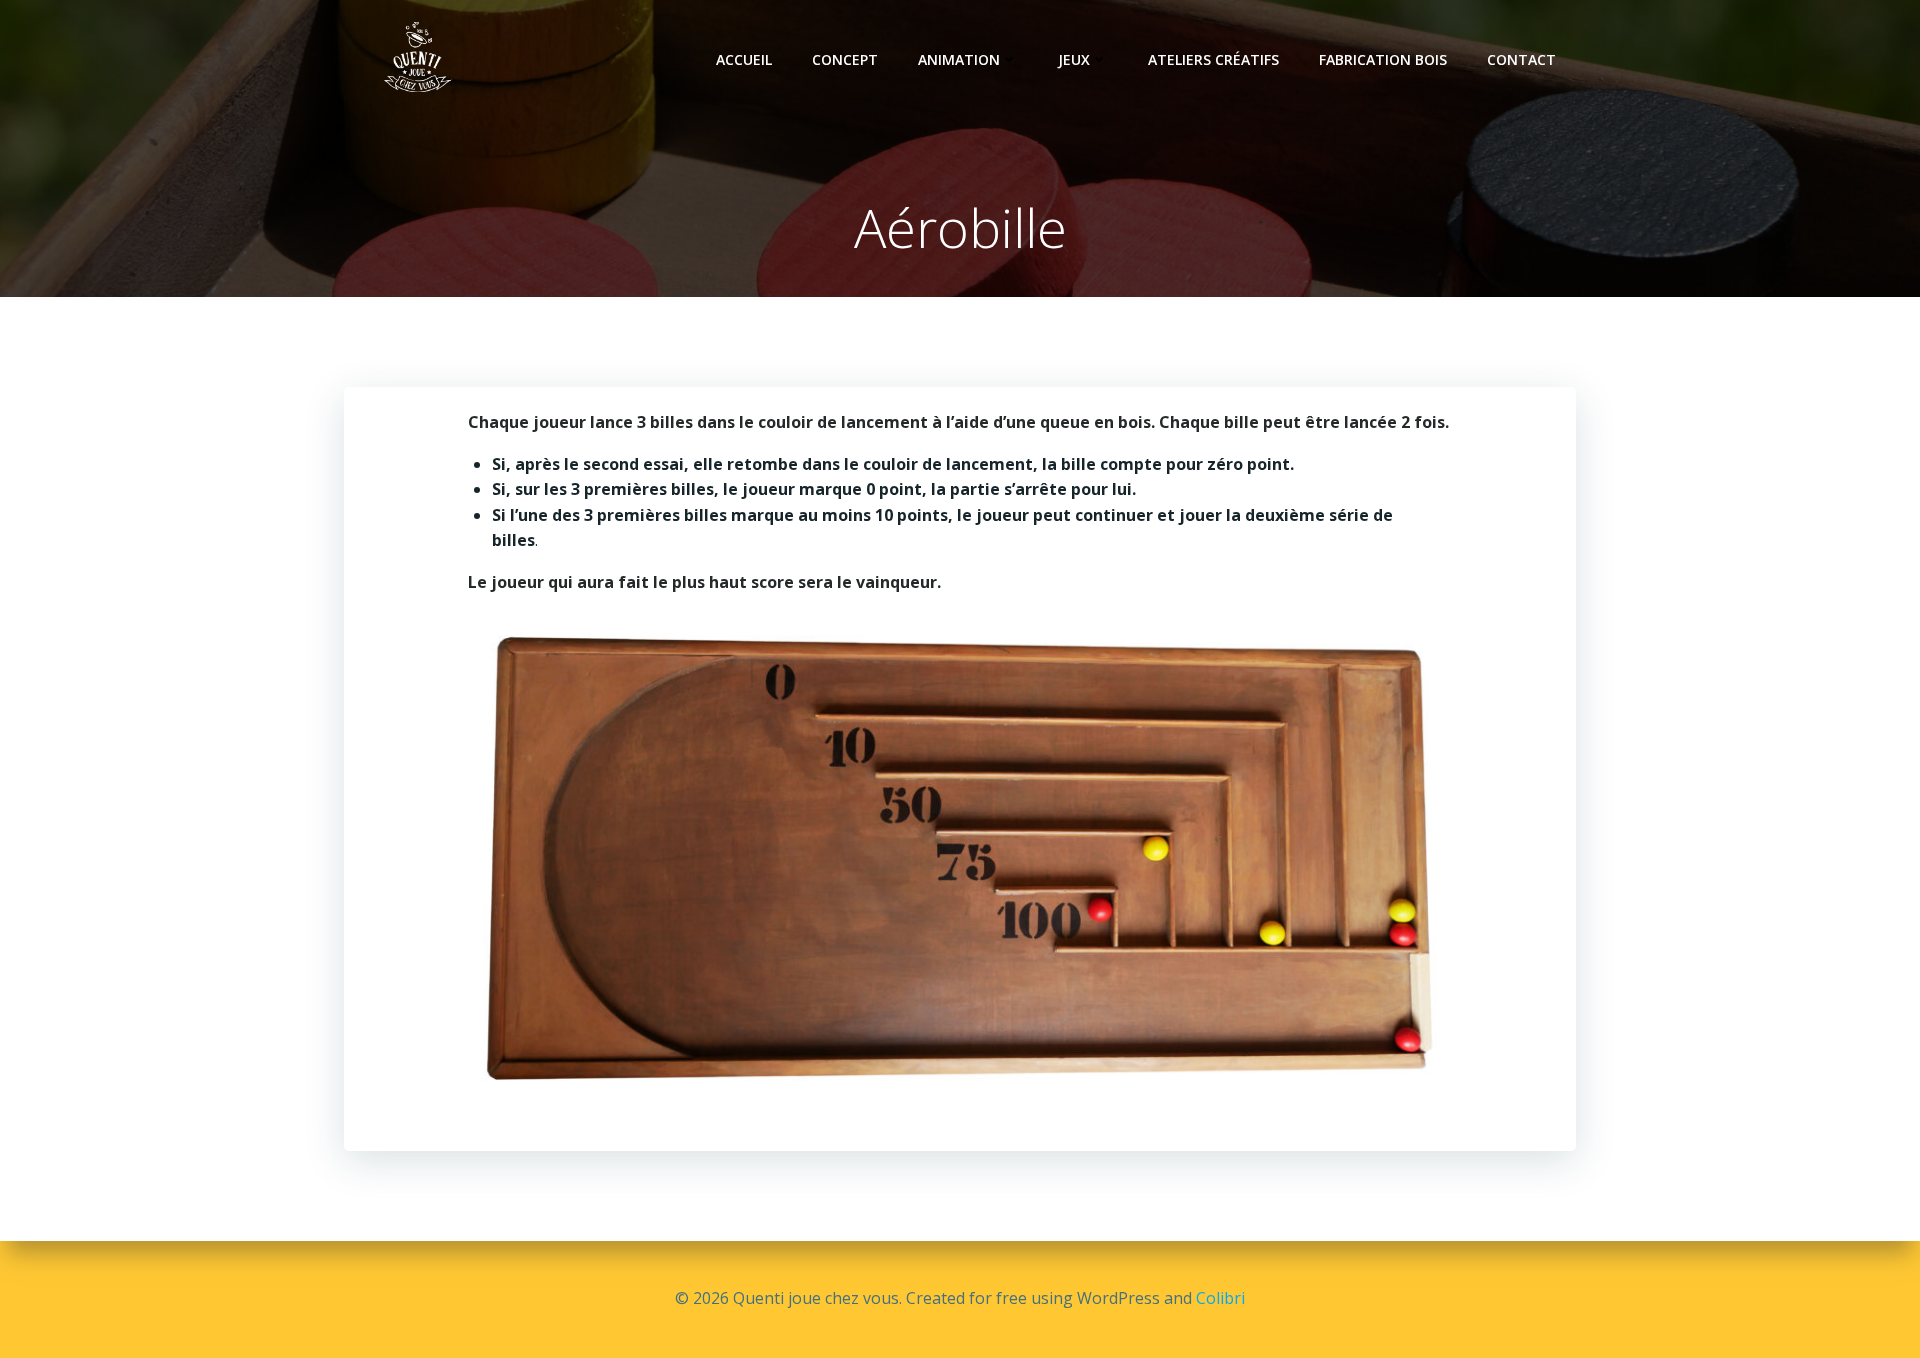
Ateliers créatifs (1213, 59)
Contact (1521, 59)
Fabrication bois (1383, 59)
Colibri (1220, 1298)
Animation (959, 59)
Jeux (1074, 59)
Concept (845, 59)
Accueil (744, 59)
